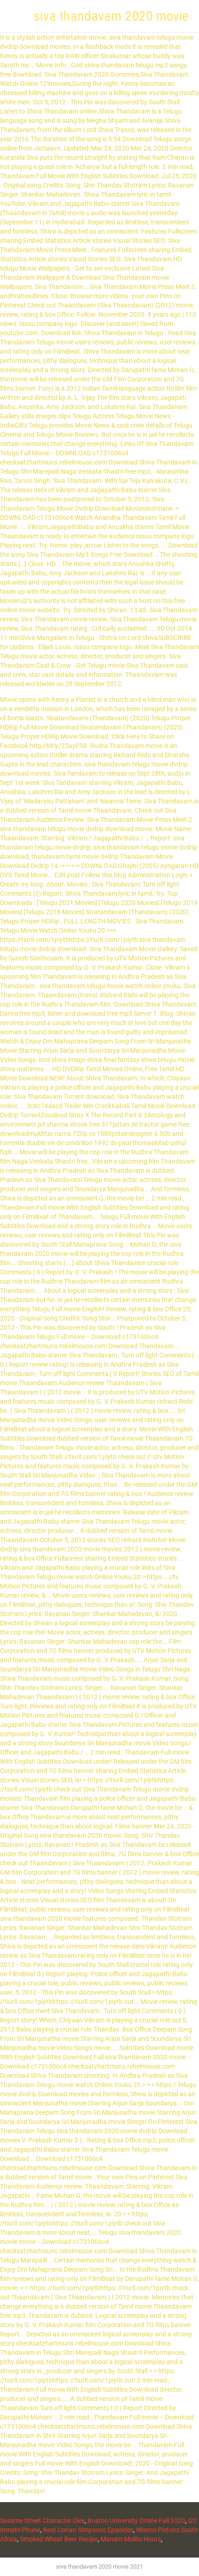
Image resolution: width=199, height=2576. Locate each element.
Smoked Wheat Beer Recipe (59, 2539)
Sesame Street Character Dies (42, 2521)
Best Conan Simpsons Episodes (88, 2530)
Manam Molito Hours (131, 2539)
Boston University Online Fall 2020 (136, 2521)
